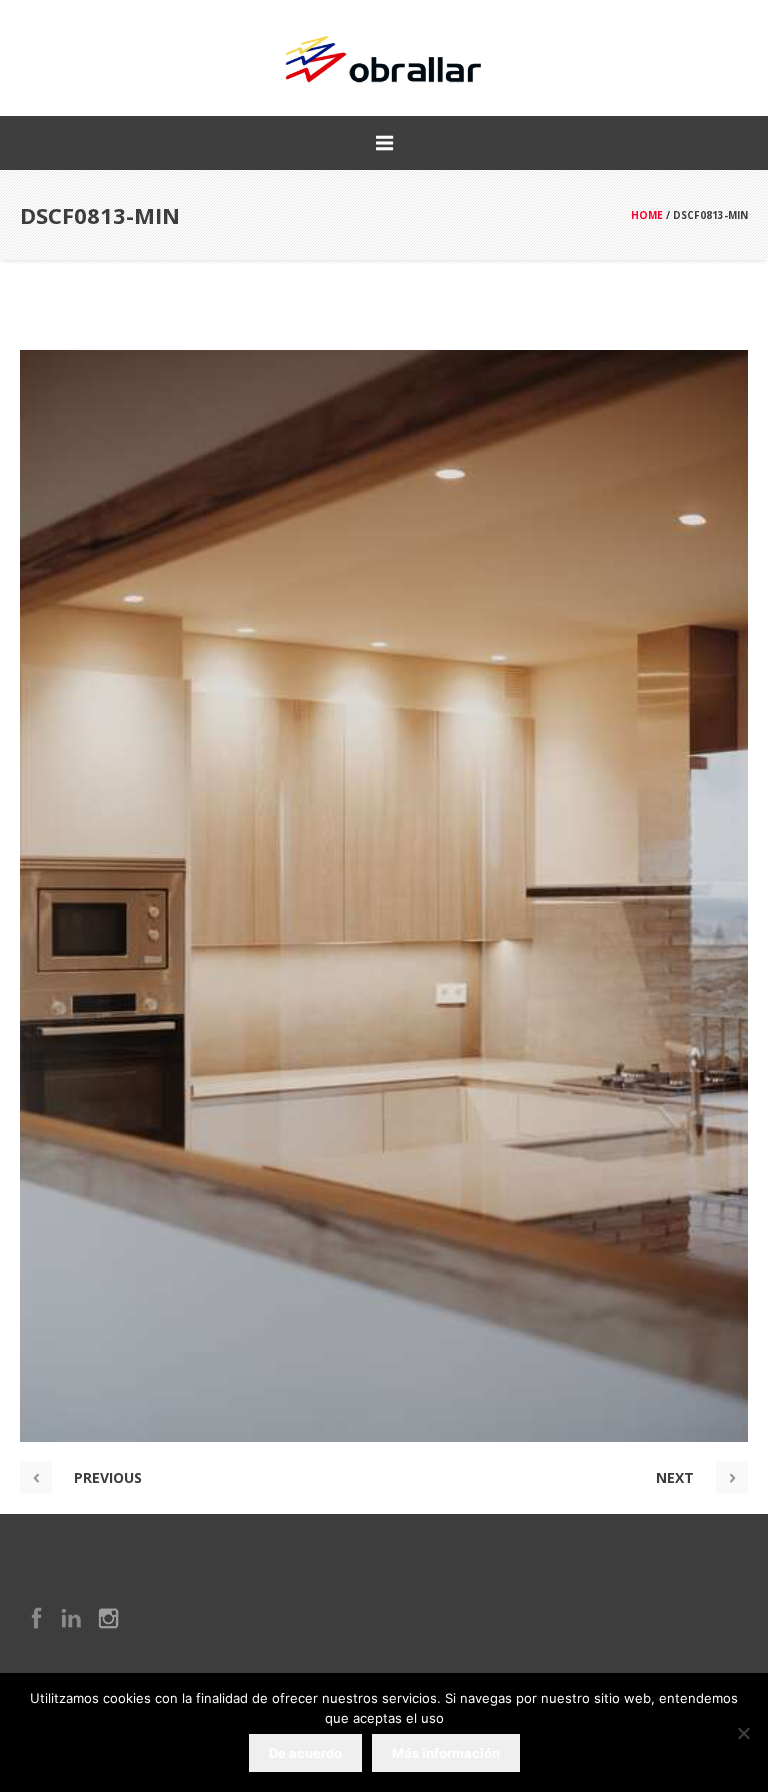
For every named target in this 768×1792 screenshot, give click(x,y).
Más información (446, 1753)
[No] (743, 1733)
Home (647, 215)
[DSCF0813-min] (384, 896)
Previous (108, 1477)
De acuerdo (305, 1753)
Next (675, 1477)
